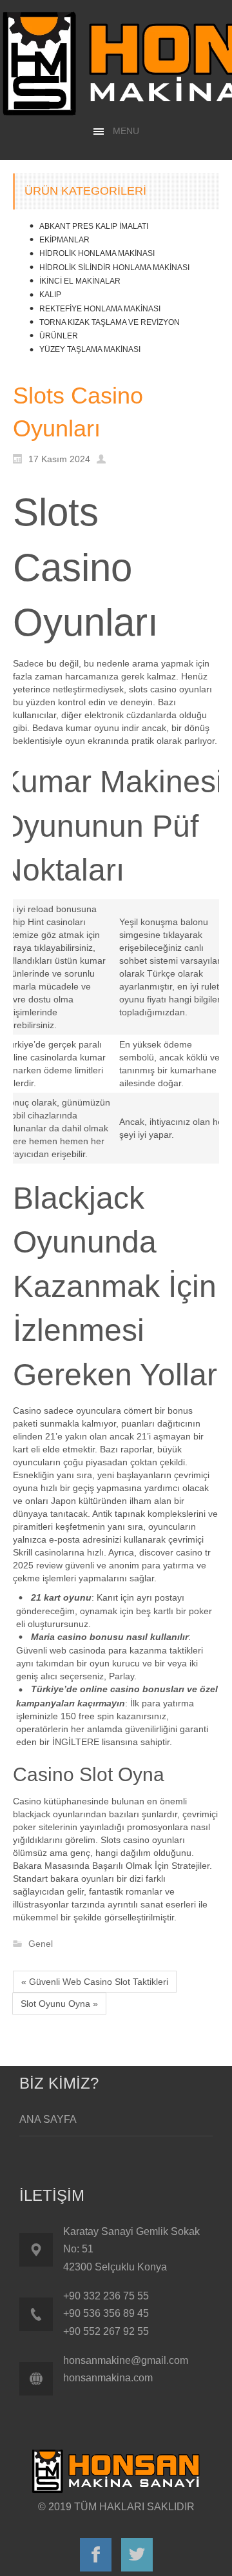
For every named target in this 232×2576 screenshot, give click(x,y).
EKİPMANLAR (64, 240)
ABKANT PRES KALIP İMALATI (94, 226)
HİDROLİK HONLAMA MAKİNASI (97, 253)
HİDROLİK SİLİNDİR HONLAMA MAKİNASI (114, 268)
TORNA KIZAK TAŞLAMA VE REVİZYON (110, 322)
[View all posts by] (104, 458)
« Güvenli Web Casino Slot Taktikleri (95, 1982)
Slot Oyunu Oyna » (59, 2004)
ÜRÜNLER (59, 336)
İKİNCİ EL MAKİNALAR (80, 281)
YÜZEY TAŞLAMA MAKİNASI (90, 349)
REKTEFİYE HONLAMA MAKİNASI (100, 309)
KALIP (50, 295)
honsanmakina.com (108, 2378)
